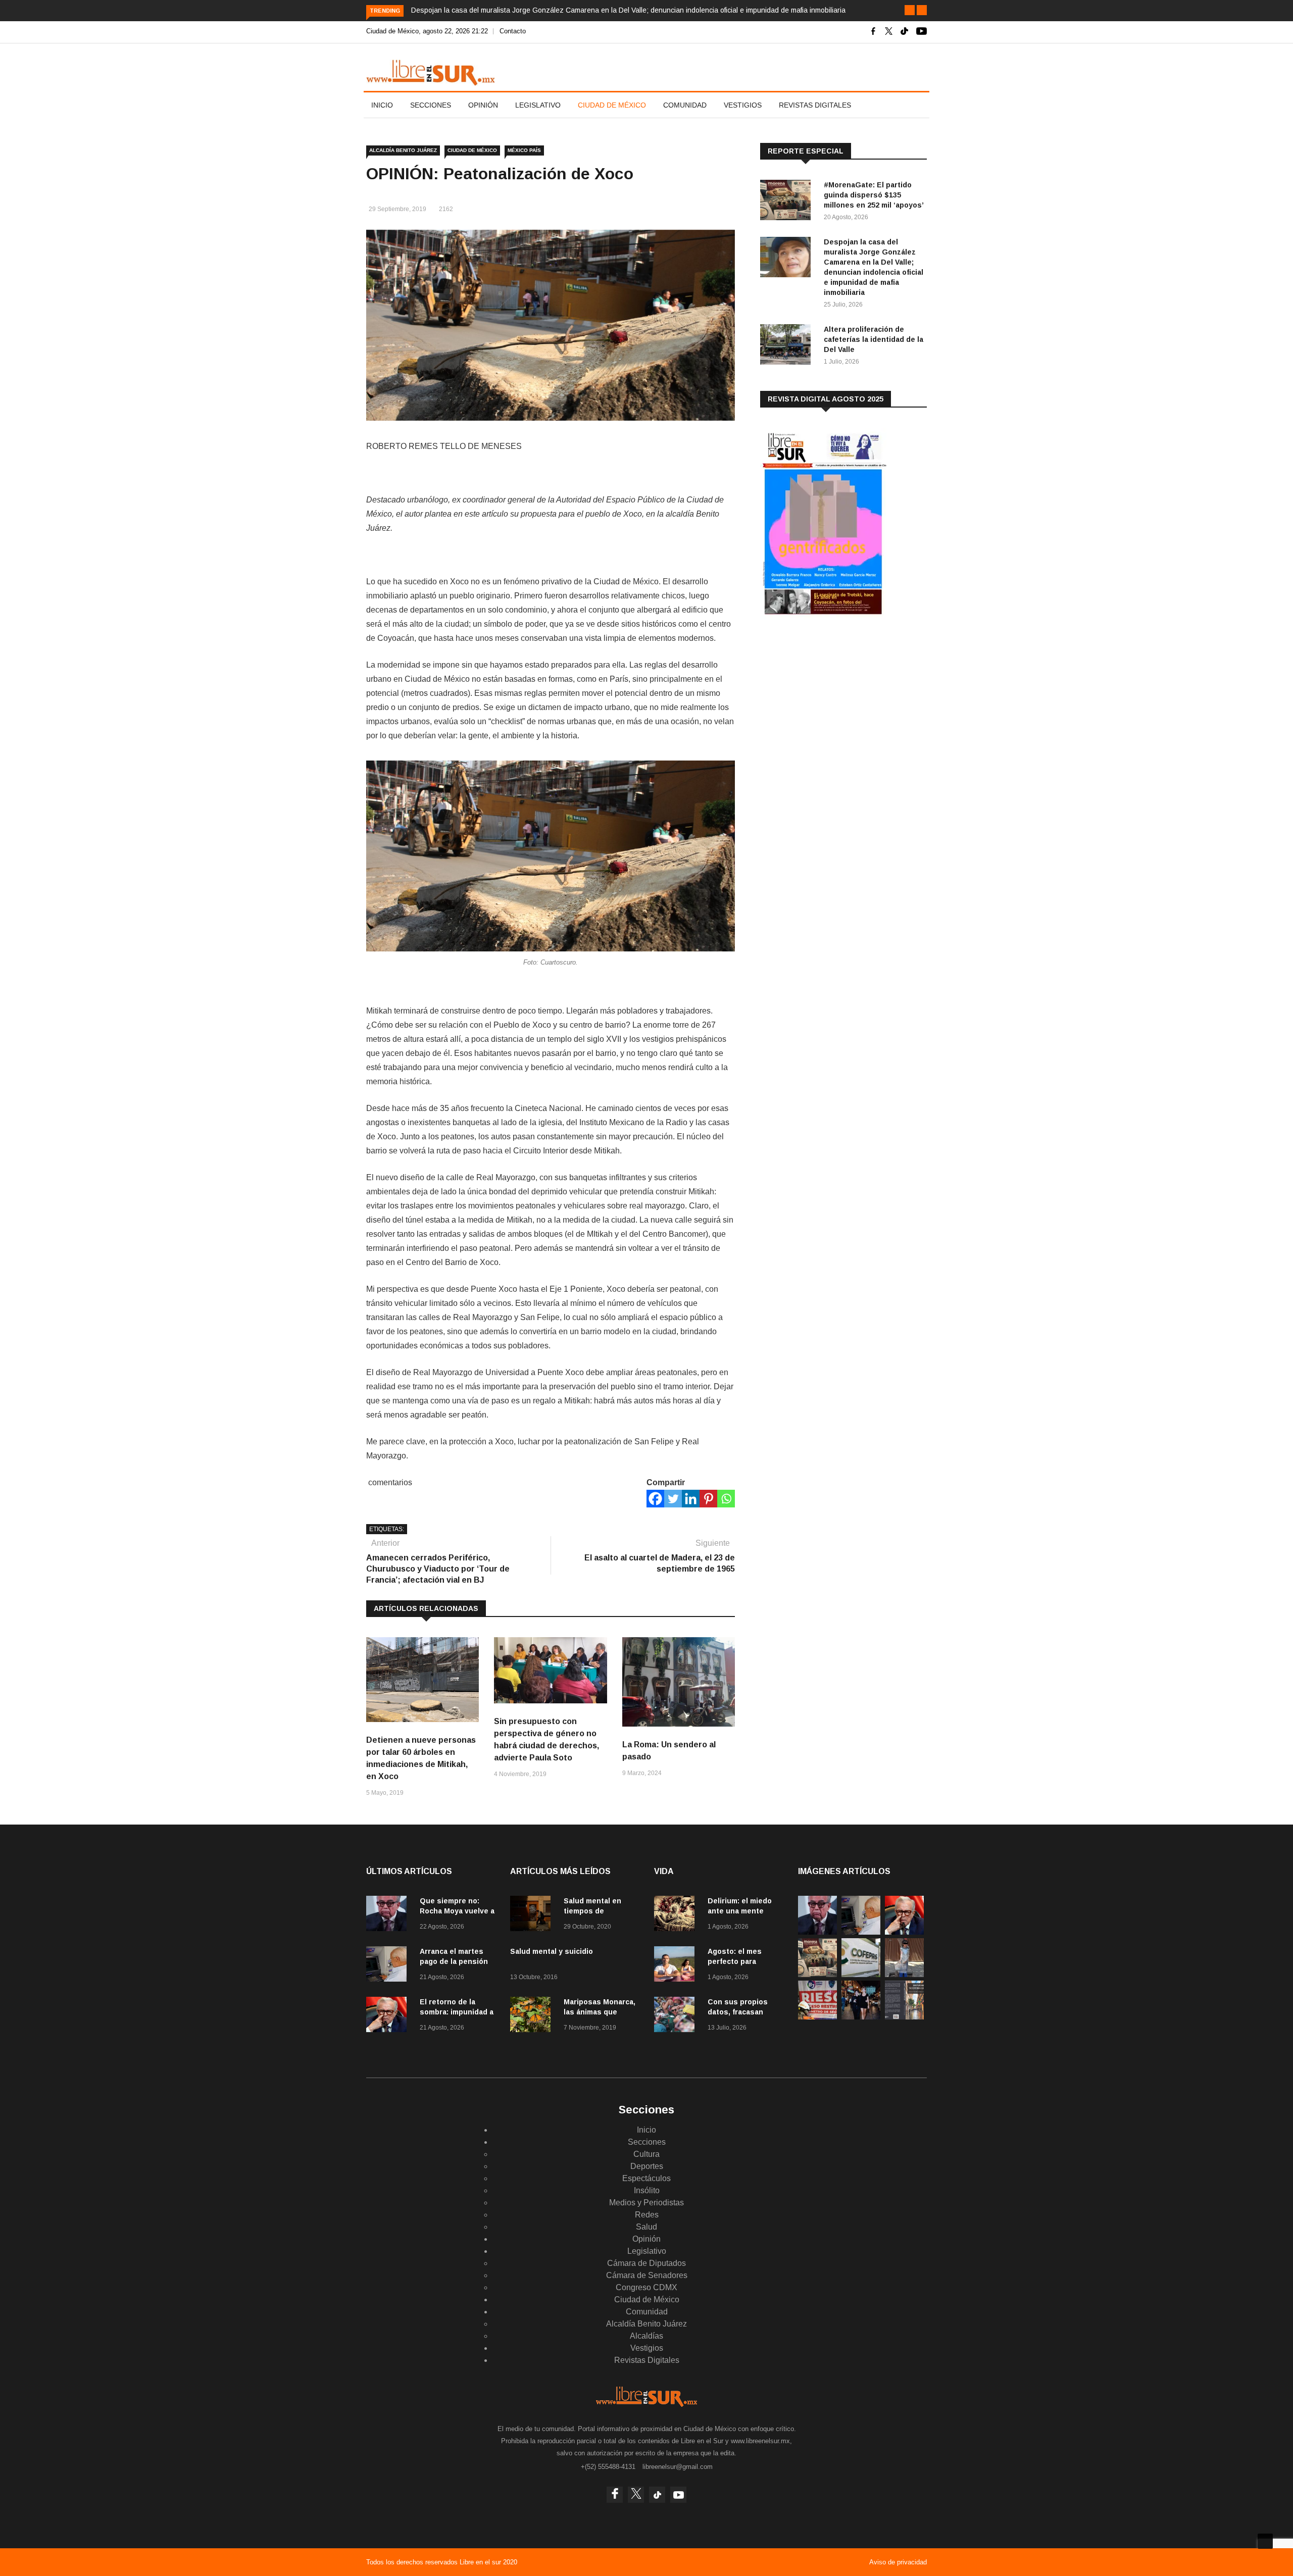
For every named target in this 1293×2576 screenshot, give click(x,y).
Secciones (431, 105)
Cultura (646, 2154)
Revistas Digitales (815, 105)
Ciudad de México (612, 105)
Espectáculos (646, 2178)
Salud (646, 2227)
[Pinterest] (708, 1499)
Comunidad (685, 105)
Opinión (483, 105)
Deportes (647, 2166)
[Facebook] (655, 1499)
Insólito (647, 2190)
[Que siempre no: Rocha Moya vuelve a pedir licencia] (389, 1915)
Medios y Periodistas (646, 2203)
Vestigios (743, 105)
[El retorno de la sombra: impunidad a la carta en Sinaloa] (389, 2016)
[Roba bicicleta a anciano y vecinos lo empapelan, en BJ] (904, 1974)
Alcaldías (646, 2336)
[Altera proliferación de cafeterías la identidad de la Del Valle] (788, 346)
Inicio (382, 105)
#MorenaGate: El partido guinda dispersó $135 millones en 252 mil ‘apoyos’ (874, 195)
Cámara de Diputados (646, 2263)
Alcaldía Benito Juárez (403, 150)
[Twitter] (673, 1499)
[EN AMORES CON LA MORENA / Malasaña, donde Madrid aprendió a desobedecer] (861, 2017)
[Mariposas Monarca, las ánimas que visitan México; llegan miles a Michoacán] (533, 2016)
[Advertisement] (836, 706)
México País (524, 150)
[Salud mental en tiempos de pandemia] (533, 1915)
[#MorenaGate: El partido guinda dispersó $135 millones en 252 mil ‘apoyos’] (788, 202)
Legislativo (538, 105)
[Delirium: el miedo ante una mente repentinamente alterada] (677, 1915)
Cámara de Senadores (647, 2275)
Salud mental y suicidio (552, 1951)
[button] (910, 10)
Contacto (513, 31)
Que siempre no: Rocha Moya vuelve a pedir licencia (457, 1911)
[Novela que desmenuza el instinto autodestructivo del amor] (904, 2017)
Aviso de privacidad (898, 2562)
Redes (647, 2215)
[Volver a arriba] (1265, 2541)
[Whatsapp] (726, 1499)
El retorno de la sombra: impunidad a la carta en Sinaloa (457, 2012)
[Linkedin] (691, 1499)
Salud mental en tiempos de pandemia (592, 1911)
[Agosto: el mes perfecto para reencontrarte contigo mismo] (677, 1966)
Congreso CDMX (646, 2287)
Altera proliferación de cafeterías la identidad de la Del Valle (874, 339)
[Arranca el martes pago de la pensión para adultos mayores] (389, 1966)
